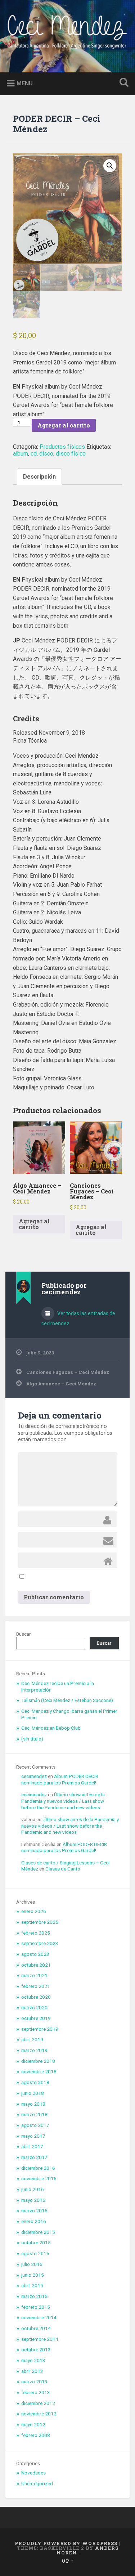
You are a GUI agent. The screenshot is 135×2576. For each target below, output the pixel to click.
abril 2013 (32, 2371)
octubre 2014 (36, 2328)
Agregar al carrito (64, 425)
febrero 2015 (36, 2307)
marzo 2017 (34, 2157)
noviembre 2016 (39, 2178)
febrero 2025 (36, 1933)
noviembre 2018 (39, 2071)
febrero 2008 (36, 2435)
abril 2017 (32, 2146)
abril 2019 (32, 2039)
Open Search (122, 83)
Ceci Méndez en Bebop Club (51, 1728)
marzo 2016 (34, 2210)
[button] (110, 166)
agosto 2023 (35, 1954)
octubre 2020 (36, 1997)
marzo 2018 (34, 2114)
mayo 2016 (33, 2200)
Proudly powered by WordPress (66, 2543)
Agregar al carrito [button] (34, 1224)
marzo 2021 (34, 1975)
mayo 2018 (33, 2104)
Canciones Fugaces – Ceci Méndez (68, 1372)
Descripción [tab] (39, 477)
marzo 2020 (34, 2007)
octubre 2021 (36, 1965)
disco (46, 454)
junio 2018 (33, 2093)
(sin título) (32, 1739)
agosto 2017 (35, 2125)
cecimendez (34, 1776)
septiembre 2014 (40, 2339)
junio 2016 (33, 2189)
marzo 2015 (34, 2296)
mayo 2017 (33, 2136)
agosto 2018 (35, 2082)
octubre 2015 (36, 2243)
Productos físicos (62, 447)
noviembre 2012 (39, 2414)
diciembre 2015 (38, 2232)
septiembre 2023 (40, 1943)
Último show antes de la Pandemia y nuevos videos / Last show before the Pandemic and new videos (63, 1801)
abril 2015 (32, 2285)
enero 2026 (34, 1911)
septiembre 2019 (40, 2029)
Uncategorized (37, 2483)
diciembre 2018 (38, 2061)
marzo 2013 (34, 2382)
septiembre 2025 (40, 1922)
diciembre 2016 (38, 2168)
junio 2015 (33, 2275)
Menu (25, 83)
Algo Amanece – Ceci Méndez (61, 1384)
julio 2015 (32, 2264)
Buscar (24, 1634)
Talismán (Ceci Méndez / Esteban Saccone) (67, 1700)
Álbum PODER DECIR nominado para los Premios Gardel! (60, 1779)
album (21, 454)
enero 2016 (34, 2221)
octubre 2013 (36, 2349)
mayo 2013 (33, 2360)
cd (34, 454)
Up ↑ (68, 2561)
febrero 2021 (36, 1986)
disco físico (71, 454)
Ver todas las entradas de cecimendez (78, 1318)
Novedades (33, 2473)
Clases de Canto (63, 1869)
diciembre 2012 (38, 2403)
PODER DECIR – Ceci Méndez (57, 124)
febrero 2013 (36, 2392)
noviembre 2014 (39, 2317)
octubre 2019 (36, 2018)
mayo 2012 (33, 2424)
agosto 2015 (35, 2253)
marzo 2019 (34, 2050)
